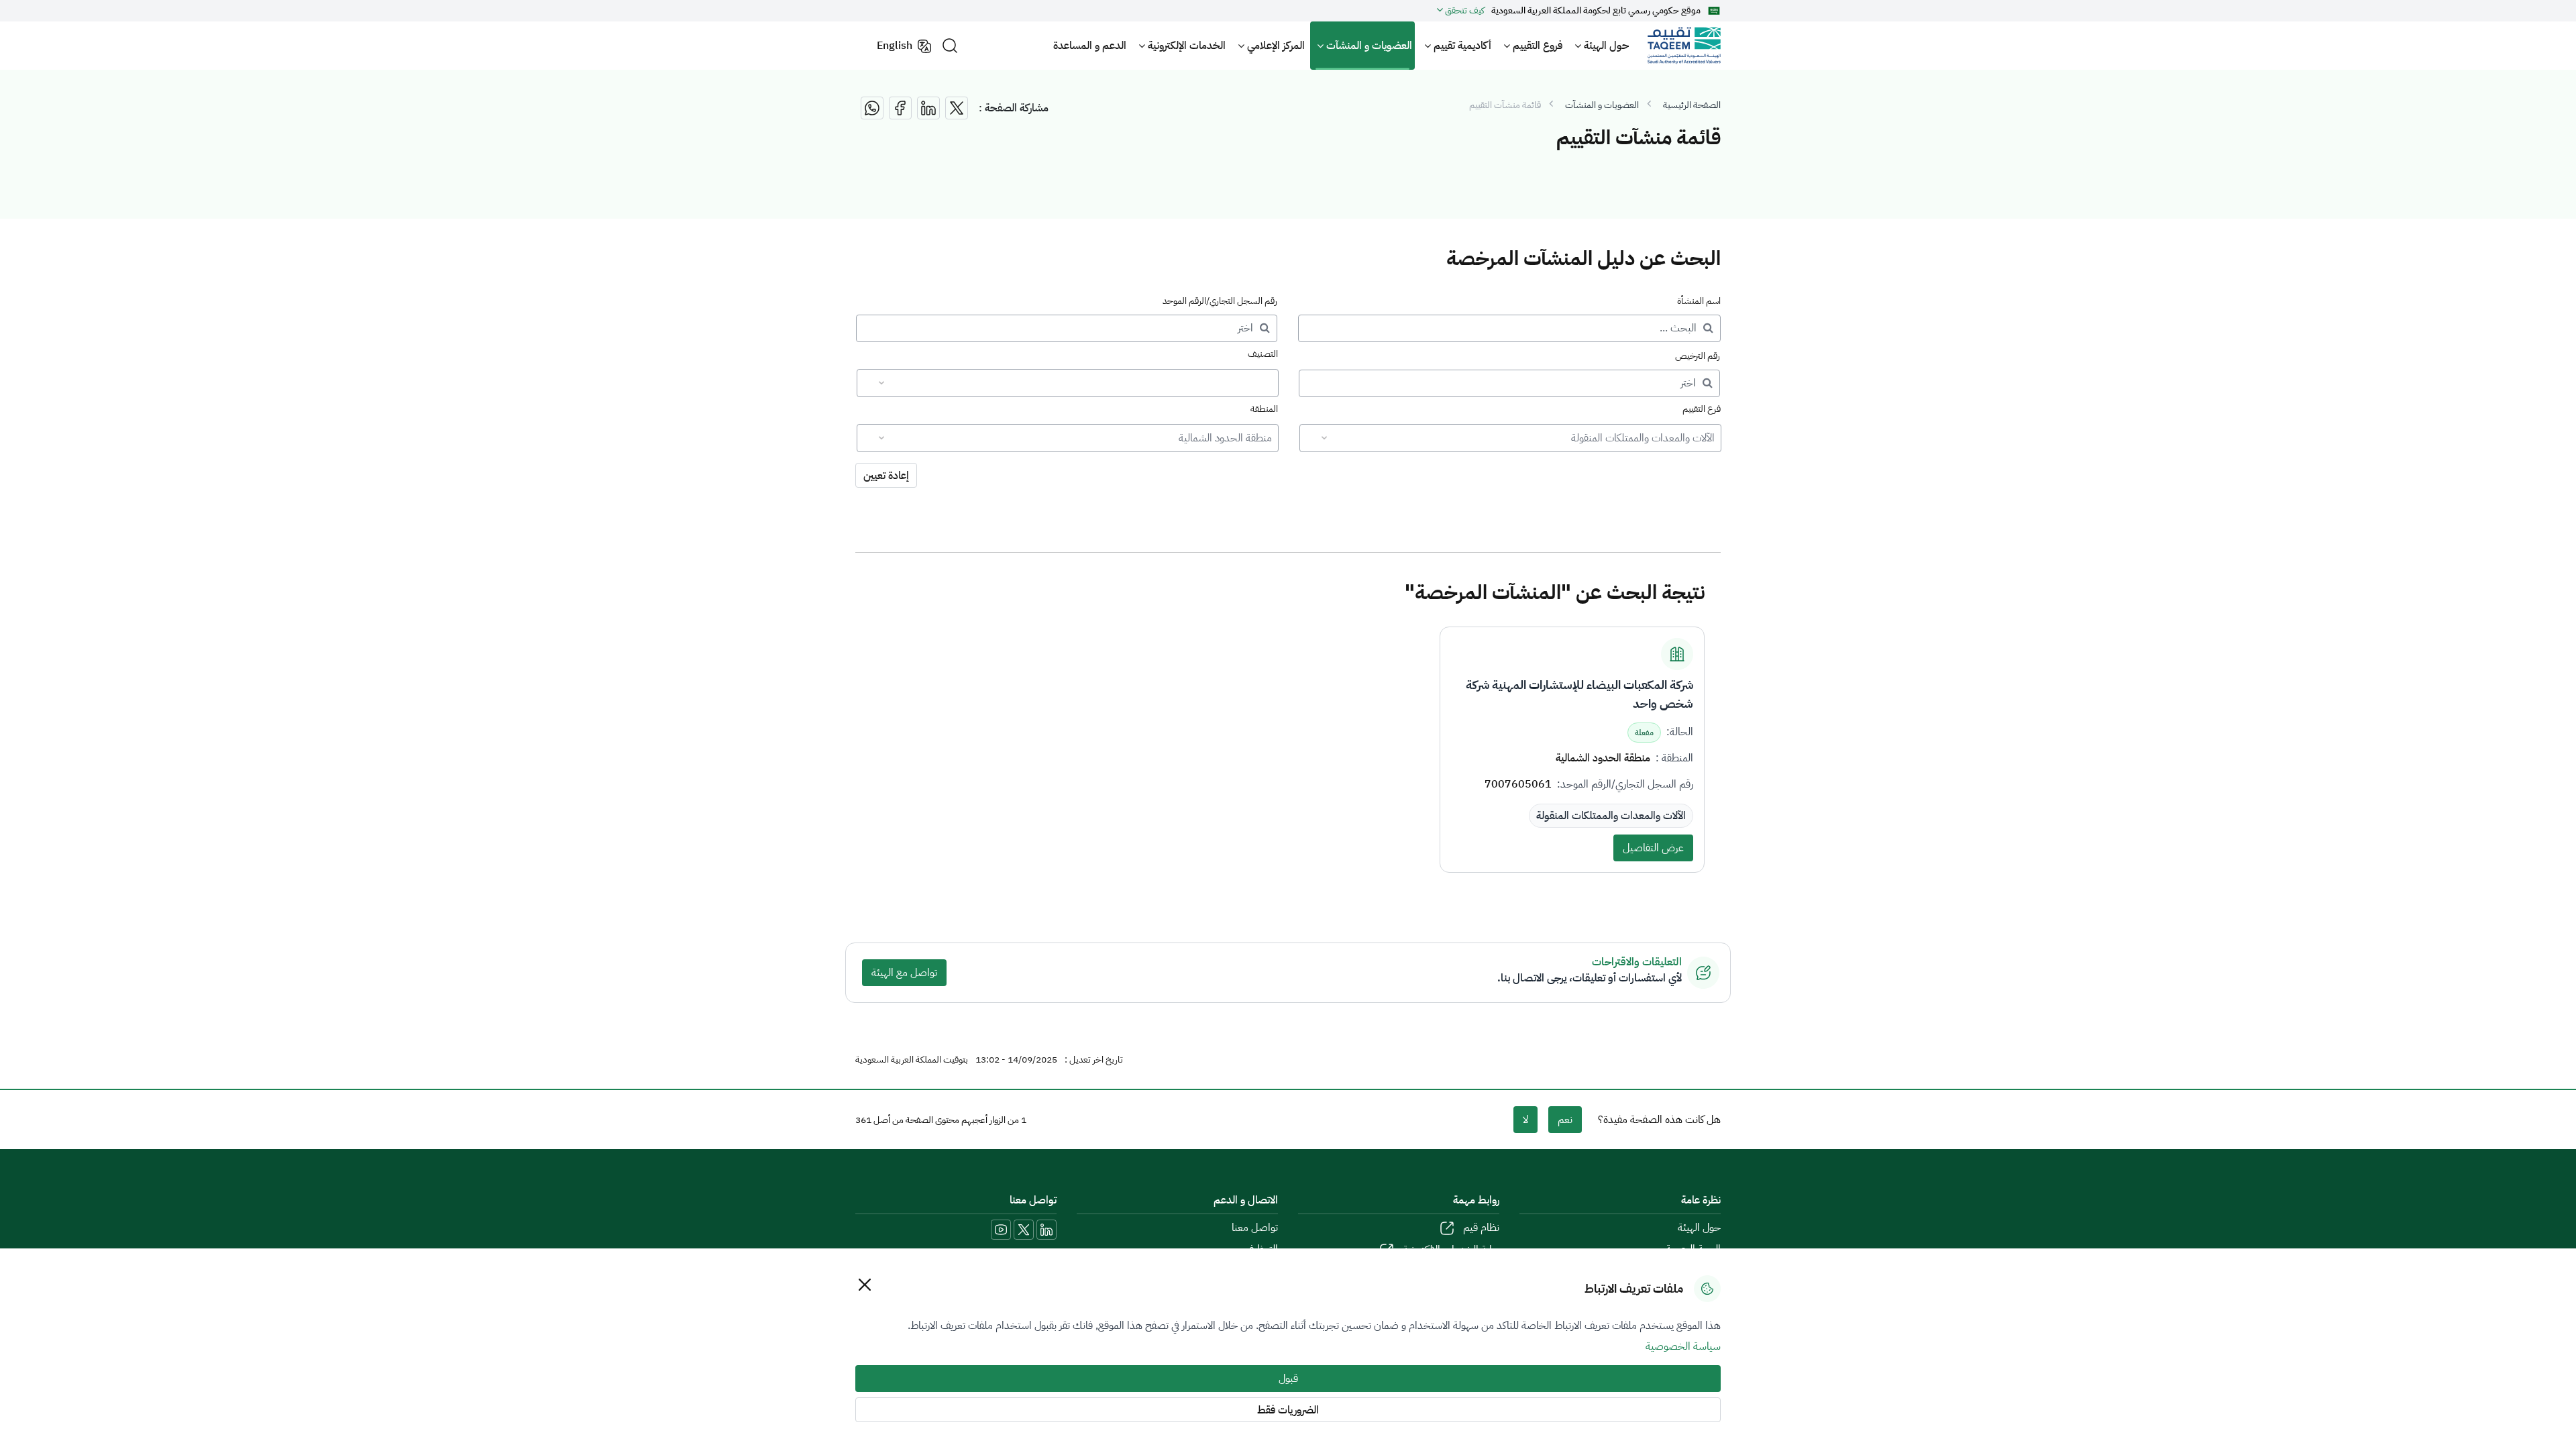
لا (1525, 1120)
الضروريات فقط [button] (1288, 1410)
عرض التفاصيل (1653, 848)
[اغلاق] (864, 1284)
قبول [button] (1288, 1379)
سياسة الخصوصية (1683, 1346)
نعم (1565, 1120)
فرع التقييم (1702, 409)
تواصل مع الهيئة (904, 973)
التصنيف (1263, 354)
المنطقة (1264, 409)
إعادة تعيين (886, 476)
